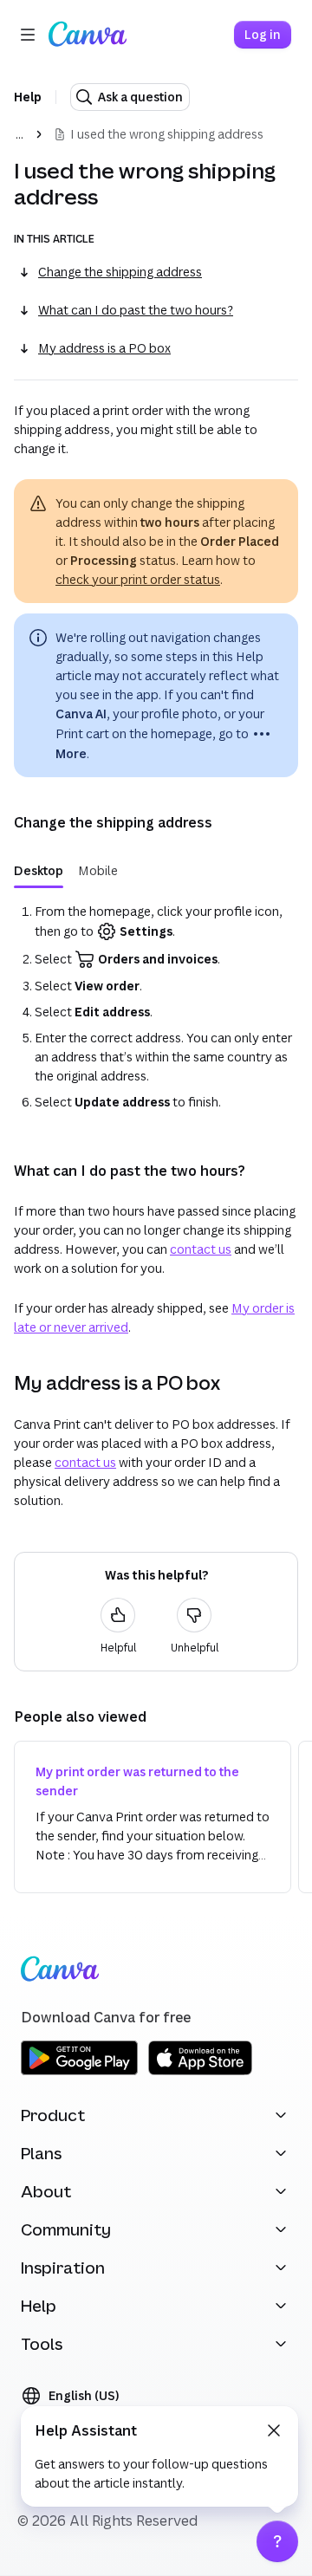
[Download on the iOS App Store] (200, 2072)
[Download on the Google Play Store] (79, 2072)
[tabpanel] (156, 1007)
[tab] (39, 871)
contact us (201, 1249)
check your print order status (138, 579)
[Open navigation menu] (28, 35)
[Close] (274, 2430)
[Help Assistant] (277, 2541)
